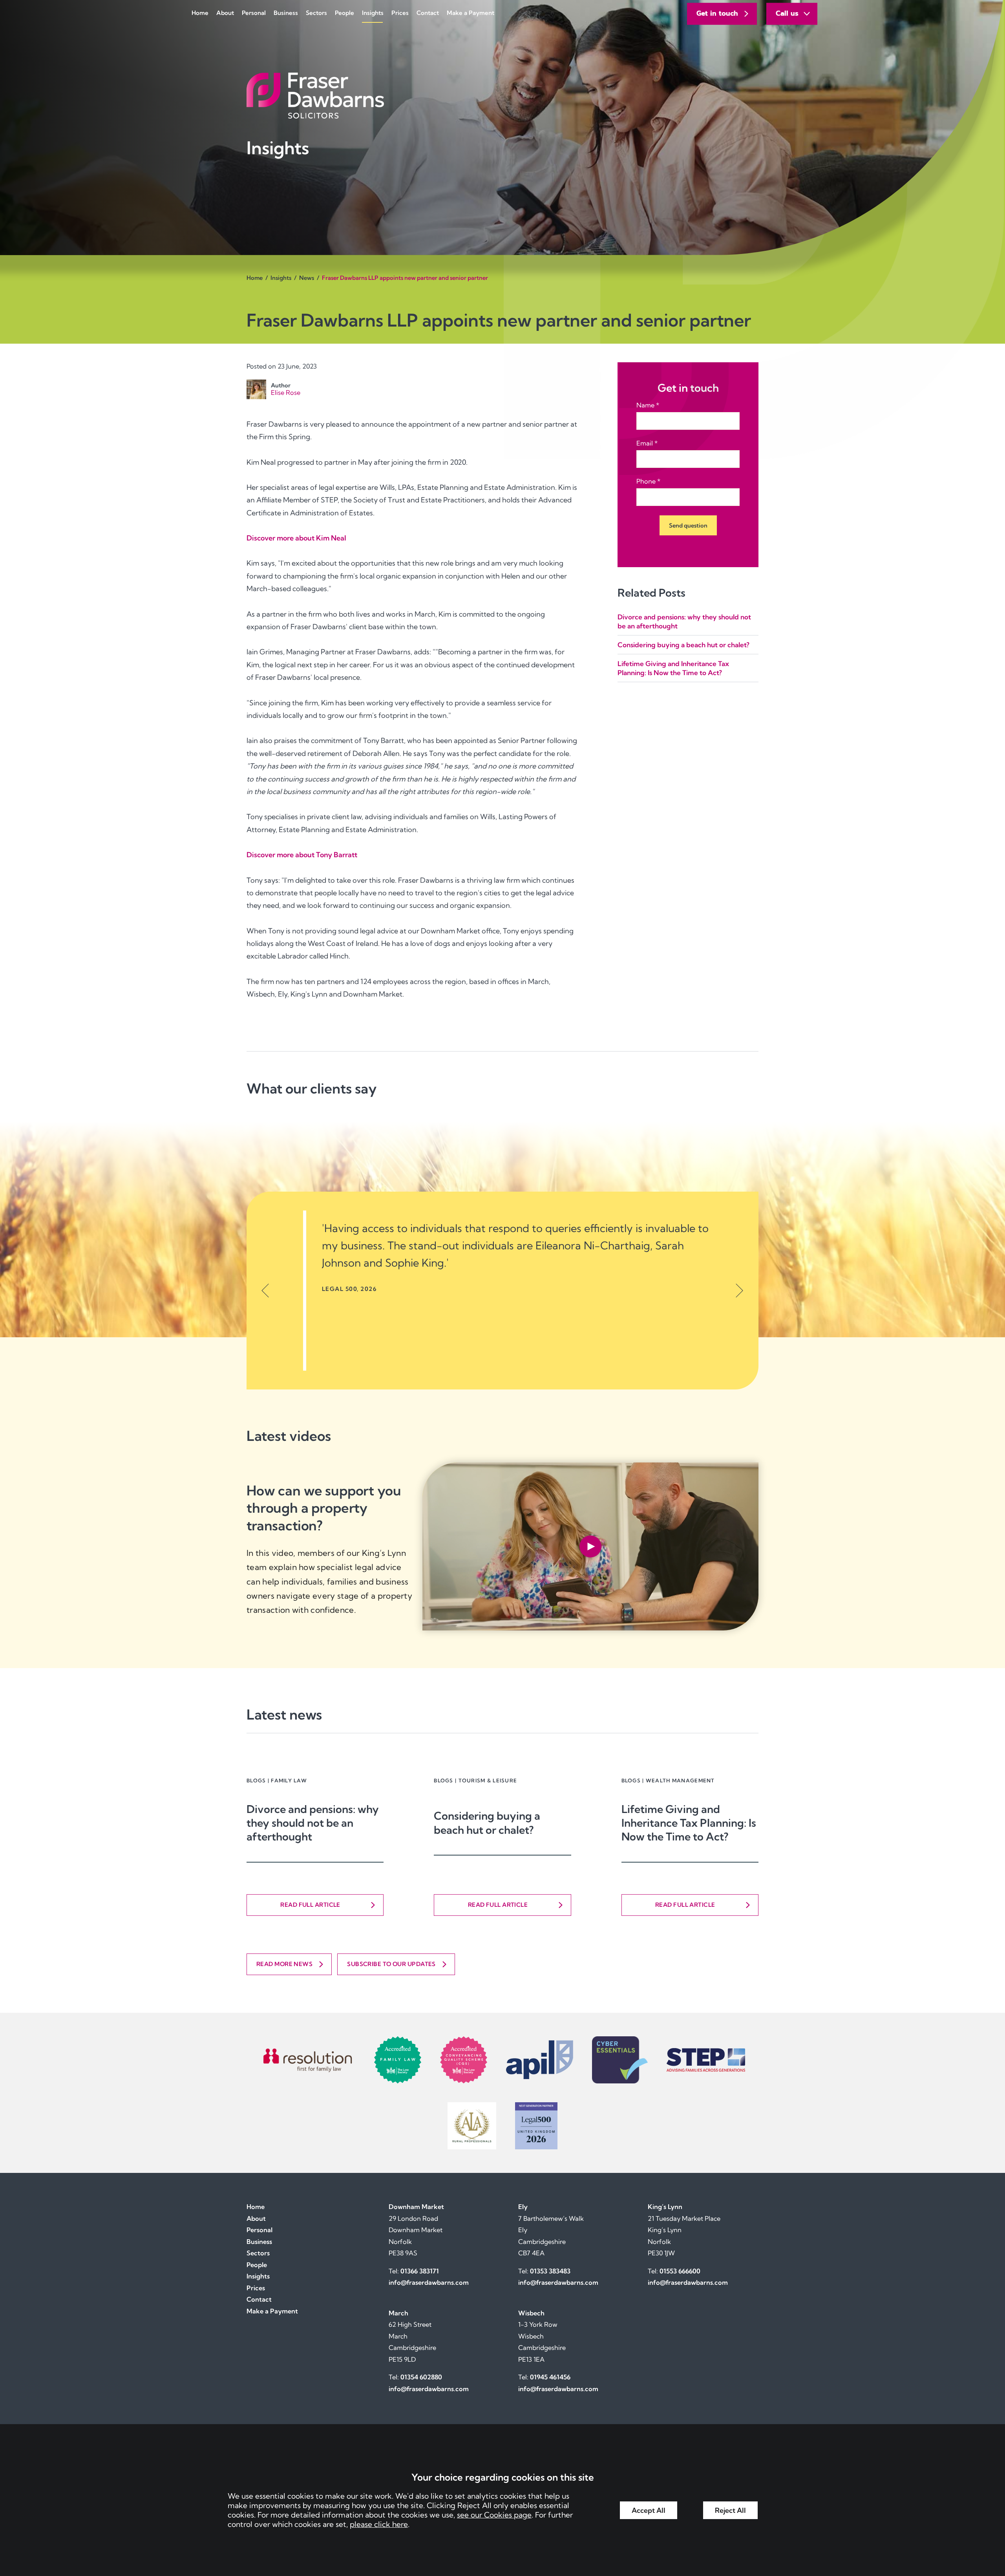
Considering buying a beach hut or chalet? (683, 645)
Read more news (284, 1964)
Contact (428, 13)
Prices (400, 13)
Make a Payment (471, 13)
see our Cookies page (494, 2515)
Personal (254, 13)
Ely (523, 2207)
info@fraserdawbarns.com (429, 2282)
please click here (379, 2524)
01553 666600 (680, 2271)
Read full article (310, 1905)
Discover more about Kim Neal (296, 538)
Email (645, 443)
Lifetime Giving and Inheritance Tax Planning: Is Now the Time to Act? (689, 1823)
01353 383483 (550, 2271)
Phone (646, 481)
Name (645, 405)
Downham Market (416, 2207)
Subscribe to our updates (391, 1964)
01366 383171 (420, 2271)
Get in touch (717, 13)
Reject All (730, 2510)
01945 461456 (550, 2377)
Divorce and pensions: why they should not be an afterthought (313, 1823)
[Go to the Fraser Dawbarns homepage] (502, 96)
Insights (373, 13)
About (225, 13)
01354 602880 (421, 2377)
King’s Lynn (665, 2207)
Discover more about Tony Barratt (302, 855)
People (344, 13)
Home (200, 13)
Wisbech (531, 2313)
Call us (787, 13)
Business (286, 13)
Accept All (649, 2510)
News (307, 278)
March (398, 2313)
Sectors (316, 13)
